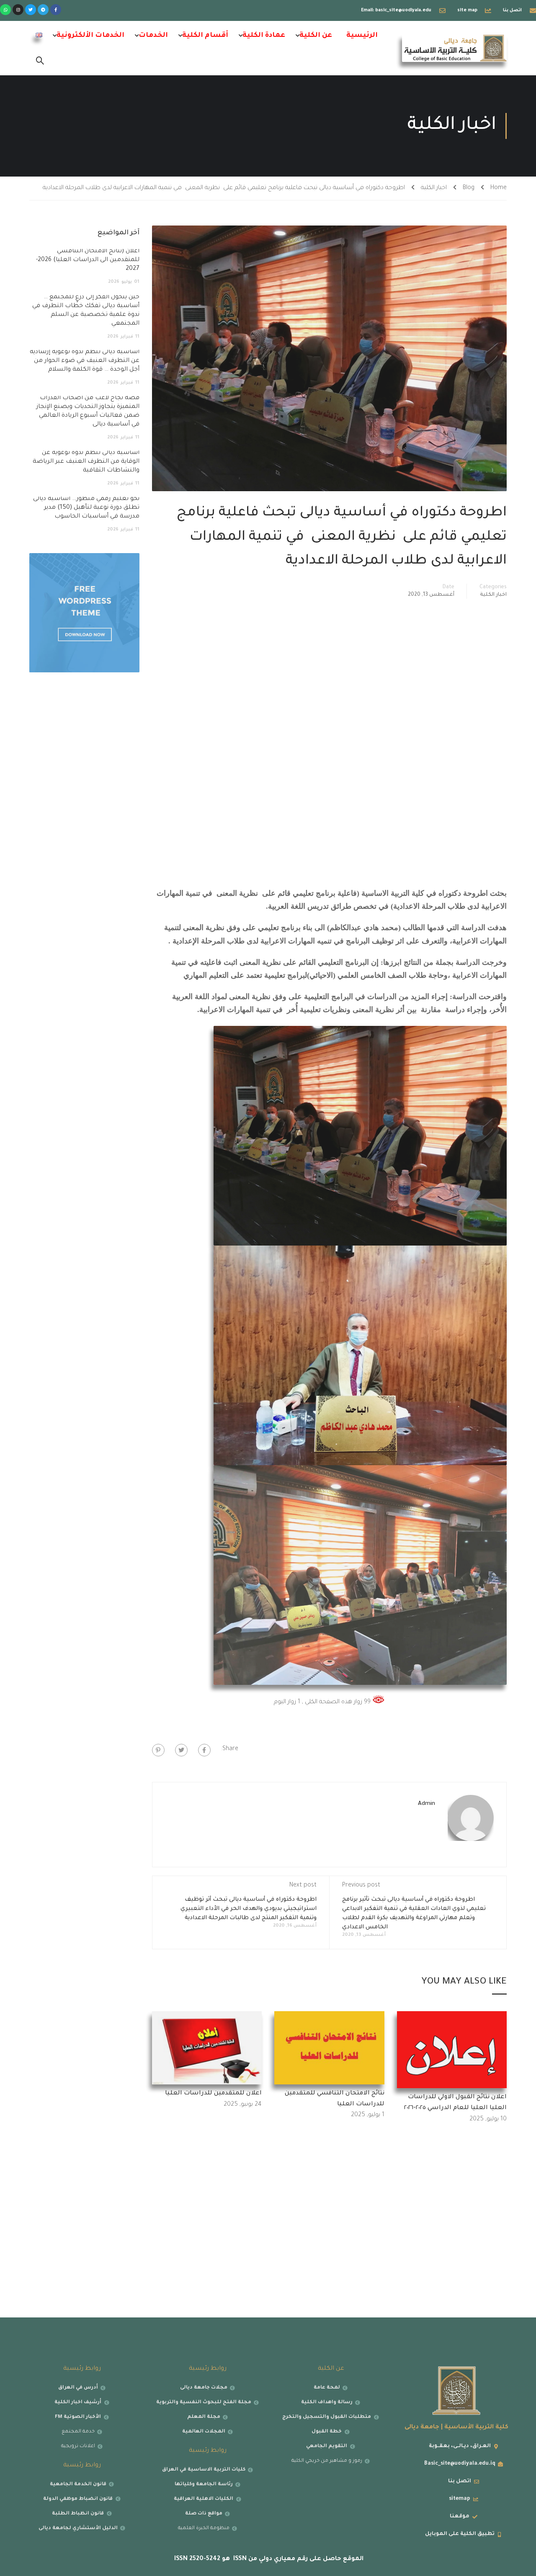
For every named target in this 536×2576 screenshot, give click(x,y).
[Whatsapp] (5, 10)
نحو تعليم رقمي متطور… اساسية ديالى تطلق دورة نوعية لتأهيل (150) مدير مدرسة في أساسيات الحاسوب (86, 508)
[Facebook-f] (56, 10)
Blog (469, 188)
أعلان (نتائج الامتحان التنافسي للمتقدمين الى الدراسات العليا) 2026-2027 (88, 260)
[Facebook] (204, 1750)
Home (499, 188)
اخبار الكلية (434, 188)
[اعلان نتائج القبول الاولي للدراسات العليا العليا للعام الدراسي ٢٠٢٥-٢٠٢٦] (452, 2051)
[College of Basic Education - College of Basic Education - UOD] (454, 48)
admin (426, 1804)
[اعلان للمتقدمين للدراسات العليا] (207, 2048)
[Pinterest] (158, 1750)
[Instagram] (18, 10)
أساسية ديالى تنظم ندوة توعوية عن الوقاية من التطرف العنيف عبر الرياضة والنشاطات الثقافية (86, 462)
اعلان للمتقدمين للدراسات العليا (213, 2094)
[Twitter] (31, 10)
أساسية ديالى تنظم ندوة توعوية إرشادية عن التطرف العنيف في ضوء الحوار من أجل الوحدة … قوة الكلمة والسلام (85, 361)
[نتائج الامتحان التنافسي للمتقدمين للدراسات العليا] (329, 2048)
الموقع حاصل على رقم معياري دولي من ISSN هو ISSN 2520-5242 (268, 2559)
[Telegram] (43, 10)
